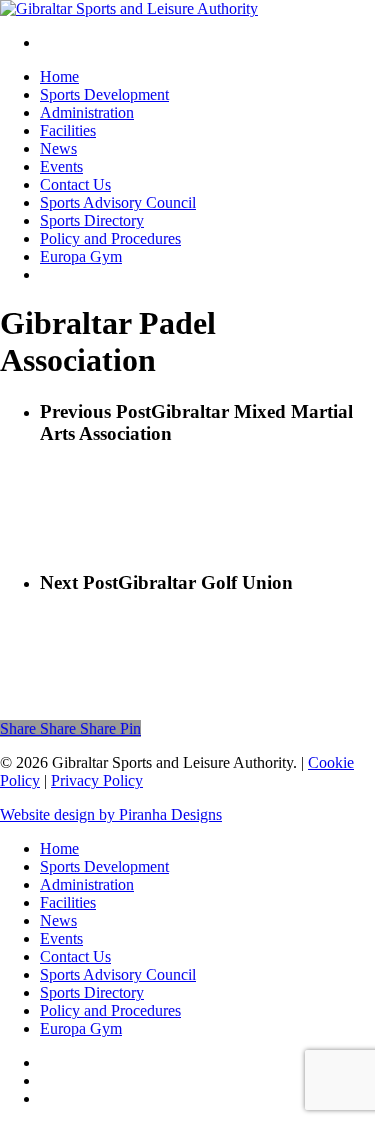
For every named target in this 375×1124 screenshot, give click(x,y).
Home (59, 848)
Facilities (68, 902)
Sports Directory (92, 992)
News (58, 920)
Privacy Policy (97, 780)
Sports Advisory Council (118, 974)
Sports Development (104, 866)
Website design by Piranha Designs (111, 814)
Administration (87, 884)
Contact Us (75, 956)
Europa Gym (81, 1028)
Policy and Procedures (110, 1010)
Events (61, 938)
